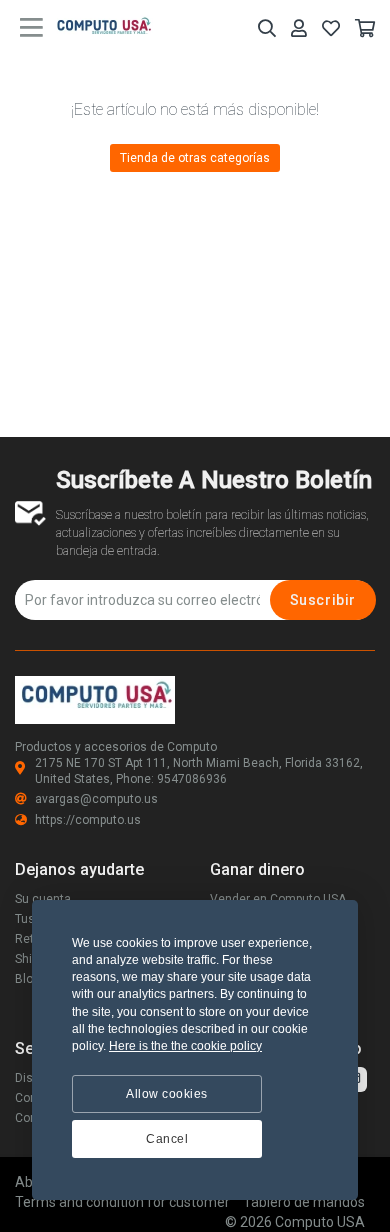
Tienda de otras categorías (195, 158)
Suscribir (323, 600)
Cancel (167, 1139)
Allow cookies (167, 1094)
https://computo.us (88, 820)
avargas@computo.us (96, 799)
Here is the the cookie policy (185, 1046)
